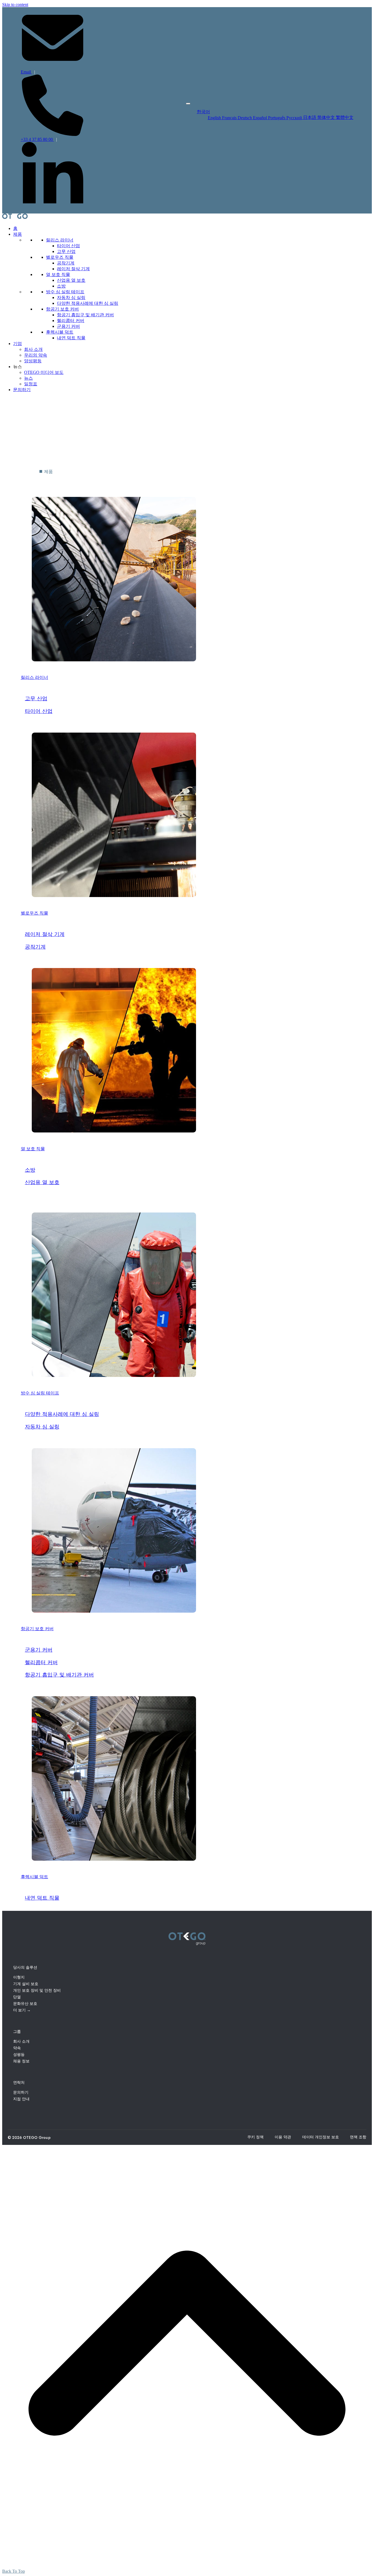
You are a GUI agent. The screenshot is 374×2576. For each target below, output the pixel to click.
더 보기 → (22, 2010)
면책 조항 (358, 2137)
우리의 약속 (36, 355)
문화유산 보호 (25, 2003)
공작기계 (66, 263)
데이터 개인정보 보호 (321, 2137)
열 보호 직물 (58, 274)
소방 (61, 286)
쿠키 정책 (255, 2137)
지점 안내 (21, 2099)
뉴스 (28, 378)
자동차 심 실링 (71, 298)
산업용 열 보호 (71, 280)
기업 (18, 344)
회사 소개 (33, 349)
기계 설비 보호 (26, 1984)
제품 (18, 234)
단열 (17, 1997)
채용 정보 (21, 2061)
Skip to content (15, 5)
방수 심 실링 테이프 (65, 292)
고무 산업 (66, 251)
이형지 (19, 1977)
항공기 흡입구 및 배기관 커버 (85, 315)
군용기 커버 (68, 326)
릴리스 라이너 (60, 240)
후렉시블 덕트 (60, 332)
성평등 (19, 2054)
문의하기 (22, 390)
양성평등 (33, 361)
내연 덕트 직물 (71, 338)
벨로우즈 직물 (60, 257)
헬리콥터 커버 (71, 321)
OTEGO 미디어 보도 (44, 372)
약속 (17, 2048)
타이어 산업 (68, 246)
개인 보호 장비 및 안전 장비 (37, 1990)
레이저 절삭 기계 (73, 269)
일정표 (31, 384)
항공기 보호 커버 (62, 309)
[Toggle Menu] (188, 104)
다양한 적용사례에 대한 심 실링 (88, 303)
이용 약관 (283, 2137)
